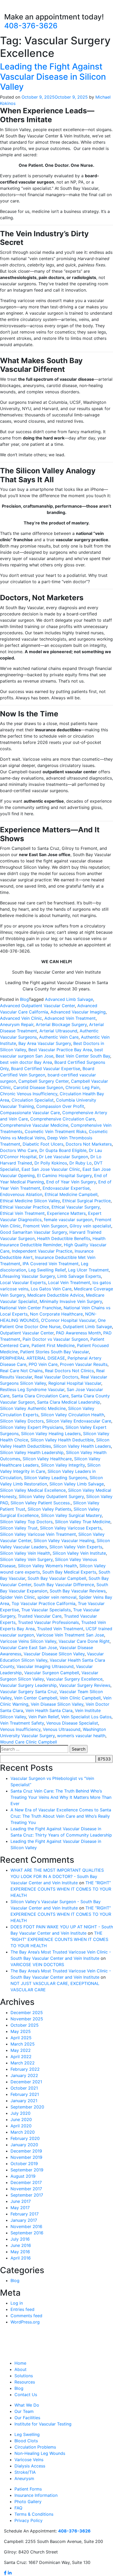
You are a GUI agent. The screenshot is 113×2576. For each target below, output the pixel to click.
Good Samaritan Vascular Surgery (34, 1232)
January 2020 (24, 2145)
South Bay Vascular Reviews (78, 1591)
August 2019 (23, 2176)
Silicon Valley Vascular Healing (64, 1541)
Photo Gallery (28, 2502)
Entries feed (22, 2309)
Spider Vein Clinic (17, 1597)
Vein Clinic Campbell (80, 1698)
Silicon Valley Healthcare (47, 1459)
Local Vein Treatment (69, 1282)
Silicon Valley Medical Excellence (33, 1490)
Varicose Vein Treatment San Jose (70, 1635)
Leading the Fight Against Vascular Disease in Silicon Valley (53, 77)
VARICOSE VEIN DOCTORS (37, 1965)
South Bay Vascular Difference (64, 1585)
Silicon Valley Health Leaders (82, 1446)
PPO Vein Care (43, 1364)
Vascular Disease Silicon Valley (54, 1654)
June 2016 (21, 2245)
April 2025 (21, 2038)
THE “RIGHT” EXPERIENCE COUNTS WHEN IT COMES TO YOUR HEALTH (61, 1889)
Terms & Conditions (34, 2514)
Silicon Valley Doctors (22, 1421)
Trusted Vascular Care (40, 1616)
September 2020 (27, 2107)
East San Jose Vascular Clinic (51, 1169)
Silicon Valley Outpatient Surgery (51, 1496)
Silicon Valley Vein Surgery (26, 1559)
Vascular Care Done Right (84, 1641)
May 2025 (21, 2031)
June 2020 (21, 2119)
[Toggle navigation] (12, 7)
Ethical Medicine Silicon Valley (30, 1201)
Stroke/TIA (25, 2472)
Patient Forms (28, 2489)
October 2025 (25, 2025)
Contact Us (26, 2395)
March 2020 (23, 2132)
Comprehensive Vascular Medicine (34, 1125)
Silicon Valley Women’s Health (47, 1566)
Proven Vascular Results (84, 1364)
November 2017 (26, 2189)
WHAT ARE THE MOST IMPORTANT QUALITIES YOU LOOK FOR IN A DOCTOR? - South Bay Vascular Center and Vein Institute (57, 1876)
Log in (17, 2303)
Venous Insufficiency (20, 1729)
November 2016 (26, 2226)
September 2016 (27, 2233)
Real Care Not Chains (21, 1371)
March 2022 (23, 2063)
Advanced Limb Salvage (69, 999)
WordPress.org (25, 2322)
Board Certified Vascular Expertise (46, 1069)
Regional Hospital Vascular (75, 1383)
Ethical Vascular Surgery (76, 1207)
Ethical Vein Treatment (22, 1213)
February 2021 (25, 2094)
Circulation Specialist (33, 1100)
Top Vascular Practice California (43, 1603)
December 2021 (26, 2082)
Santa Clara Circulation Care (40, 1396)
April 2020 (21, 2126)
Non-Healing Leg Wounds (40, 2453)
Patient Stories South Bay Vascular (55, 1352)
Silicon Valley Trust (19, 1528)
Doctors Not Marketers (89, 1144)
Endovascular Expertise (66, 1188)
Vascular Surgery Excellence (74, 1679)
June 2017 (21, 2201)
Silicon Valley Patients (49, 1509)
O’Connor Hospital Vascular (68, 1320)
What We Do (27, 2405)
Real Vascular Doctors (56, 1377)
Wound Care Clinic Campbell (29, 1742)
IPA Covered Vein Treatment (51, 1264)
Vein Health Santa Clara (49, 1710)
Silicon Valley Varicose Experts (71, 1528)
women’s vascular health (81, 1736)
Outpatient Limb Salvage (87, 1327)
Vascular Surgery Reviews (85, 1685)
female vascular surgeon (68, 1220)
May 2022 (21, 2050)
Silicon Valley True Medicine (83, 1522)
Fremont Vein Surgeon (45, 1226)
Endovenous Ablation (21, 1194)
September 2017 (27, 2195)
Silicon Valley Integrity (63, 1465)
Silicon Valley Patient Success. (41, 1503)
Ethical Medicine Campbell (71, 1194)
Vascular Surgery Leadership (28, 1685)
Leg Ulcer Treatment (88, 1270)
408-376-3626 (31, 26)
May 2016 (20, 2252)
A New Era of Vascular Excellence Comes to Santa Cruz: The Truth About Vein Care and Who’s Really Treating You (61, 1816)
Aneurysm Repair (17, 1024)
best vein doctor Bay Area (26, 1062)
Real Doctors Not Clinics (69, 1371)
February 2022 (25, 2069)
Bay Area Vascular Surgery (45, 1043)
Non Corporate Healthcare (56, 1314)
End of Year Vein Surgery (71, 1182)
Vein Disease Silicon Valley (57, 1704)
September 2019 (27, 2170)
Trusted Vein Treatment (60, 1629)
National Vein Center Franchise (31, 1308)
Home (20, 2363)
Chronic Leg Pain (82, 1087)
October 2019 (24, 2164)
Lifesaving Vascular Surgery (27, 1276)
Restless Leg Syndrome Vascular (32, 1389)
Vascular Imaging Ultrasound (45, 1666)
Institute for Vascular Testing (43, 2424)
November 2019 (26, 2157)
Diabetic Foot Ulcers (43, 1144)
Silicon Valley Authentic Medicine (33, 1408)
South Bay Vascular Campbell (57, 1578)
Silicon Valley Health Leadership (32, 1452)
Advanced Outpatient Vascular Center (37, 1006)
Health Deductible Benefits (64, 1238)
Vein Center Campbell (36, 1698)
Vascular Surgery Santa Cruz (29, 1692)
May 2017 (20, 2208)
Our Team (24, 2411)
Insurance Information (36, 2495)
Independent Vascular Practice (42, 1251)
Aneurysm (24, 2478)
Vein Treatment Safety (22, 1723)
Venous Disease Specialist (72, 1723)
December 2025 (27, 2012)
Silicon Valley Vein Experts (76, 1547)
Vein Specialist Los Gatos (86, 1717)
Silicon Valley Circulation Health (72, 1415)
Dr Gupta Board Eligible (63, 1150)
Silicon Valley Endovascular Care (79, 1421)
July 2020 (20, 2113)
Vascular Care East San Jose (29, 1647)
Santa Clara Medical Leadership (69, 1402)
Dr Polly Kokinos (51, 1163)
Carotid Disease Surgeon (38, 1087)
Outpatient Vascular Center (27, 1333)
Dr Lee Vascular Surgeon (63, 1157)
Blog (24, 999)
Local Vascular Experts (23, 1282)
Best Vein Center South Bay (83, 1056)
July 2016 (20, 2239)
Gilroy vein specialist (90, 1226)
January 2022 (24, 2075)
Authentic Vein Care (59, 1037)
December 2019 (26, 2151)
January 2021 (24, 2101)
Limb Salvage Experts (79, 1276)
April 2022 (21, 2057)
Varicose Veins (29, 2460)
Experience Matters (66, 1213)
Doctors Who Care (19, 1150)
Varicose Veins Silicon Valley (28, 1641)
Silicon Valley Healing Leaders (51, 1434)
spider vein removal (57, 1597)
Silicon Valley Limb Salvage (77, 1484)
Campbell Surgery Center (43, 1081)
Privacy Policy (29, 2520)
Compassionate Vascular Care (30, 1113)
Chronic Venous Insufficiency (29, 1094)
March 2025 (23, 2044)
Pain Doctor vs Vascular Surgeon (55, 1339)
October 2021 (24, 2088)
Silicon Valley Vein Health (25, 1553)
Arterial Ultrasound (58, 1031)
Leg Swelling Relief (47, 1270)
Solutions (24, 2376)
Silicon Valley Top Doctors (26, 1522)
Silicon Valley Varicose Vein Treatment (38, 1534)
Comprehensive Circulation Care (63, 1119)
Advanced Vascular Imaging (78, 1012)
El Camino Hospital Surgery (64, 1176)
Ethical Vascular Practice (25, 1207)
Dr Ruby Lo (81, 1163)
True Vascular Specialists (46, 1610)
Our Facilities (27, 2418)
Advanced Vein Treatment (70, 1018)
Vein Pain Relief (43, 1717)
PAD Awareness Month (78, 1333)
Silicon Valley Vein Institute (79, 1553)
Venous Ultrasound (62, 1729)
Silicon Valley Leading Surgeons (56, 1478)
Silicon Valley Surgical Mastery (71, 1515)
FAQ (18, 2508)
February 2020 (25, 2138)
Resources (25, 2382)
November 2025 (27, 2019)
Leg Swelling (27, 2434)
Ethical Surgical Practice (86, 1201)
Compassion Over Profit (60, 1106)
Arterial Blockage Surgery (61, 1024)
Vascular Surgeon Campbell (52, 1673)
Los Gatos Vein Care (51, 1289)
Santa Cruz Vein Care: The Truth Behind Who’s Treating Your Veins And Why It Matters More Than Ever (61, 1797)
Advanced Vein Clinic (21, 1018)
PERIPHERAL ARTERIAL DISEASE (33, 1358)
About (20, 2369)
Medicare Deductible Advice (55, 1295)
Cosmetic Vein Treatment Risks (56, 1131)
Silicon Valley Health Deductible (62, 1440)
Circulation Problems (35, 2447)
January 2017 (24, 2220)
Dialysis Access (30, 2466)
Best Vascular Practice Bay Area (60, 1050)
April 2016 (21, 2258)
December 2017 (26, 2182)
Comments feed (26, 2316)
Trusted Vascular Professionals (48, 1622)
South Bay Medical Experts (69, 1572)
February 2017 (25, 2214)
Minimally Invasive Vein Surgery (71, 1301)
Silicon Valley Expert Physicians (32, 1427)
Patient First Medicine (53, 1345)
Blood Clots (26, 2441)
